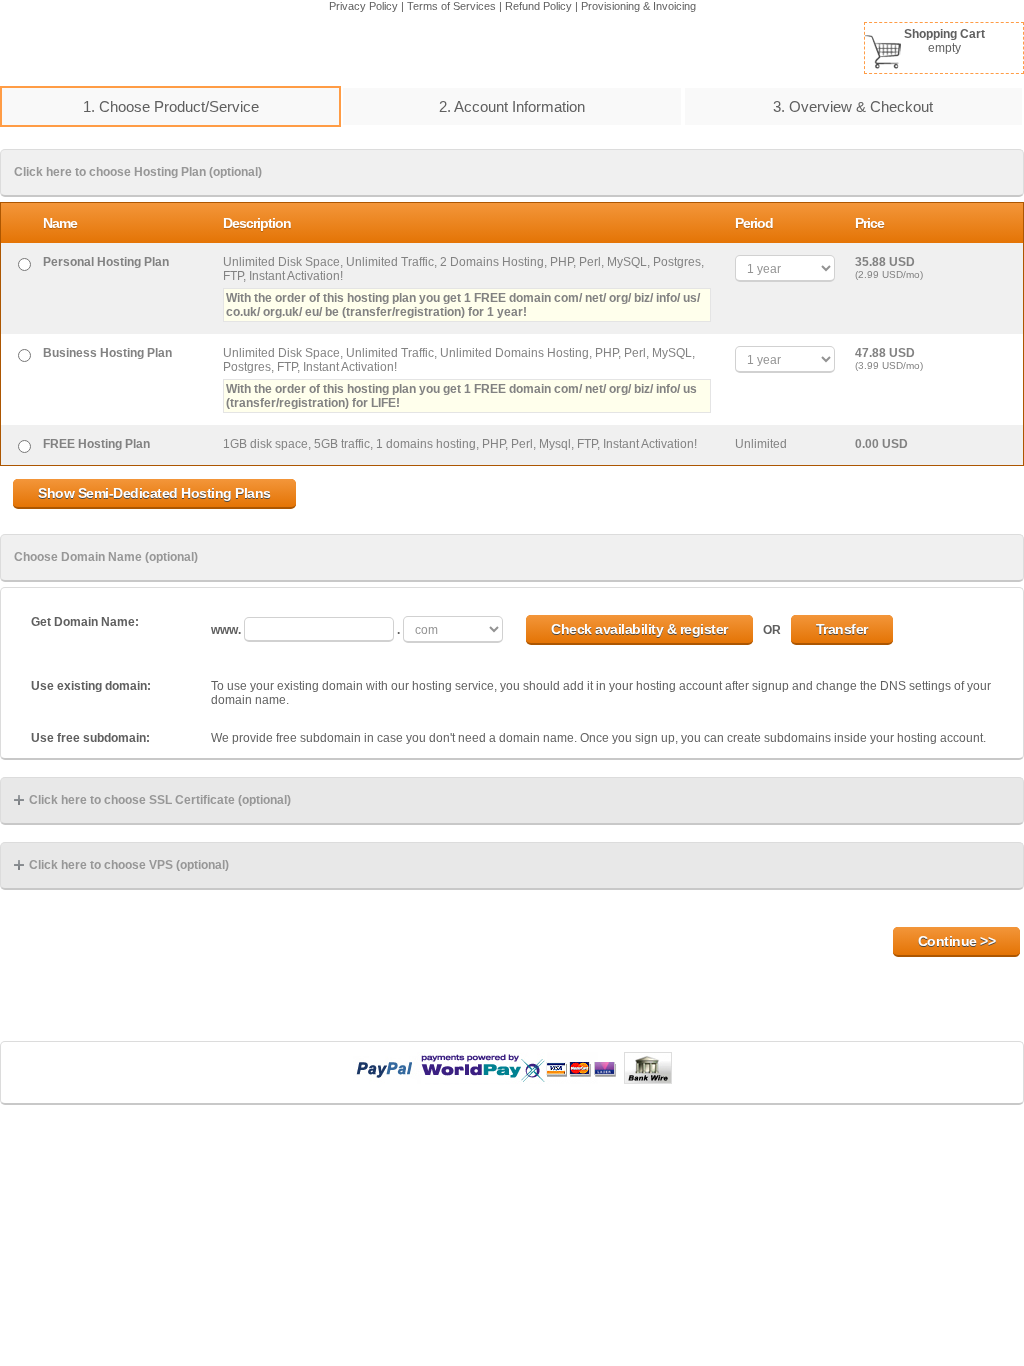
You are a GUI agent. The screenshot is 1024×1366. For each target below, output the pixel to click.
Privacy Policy (363, 6)
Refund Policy (538, 6)
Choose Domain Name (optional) (106, 557)
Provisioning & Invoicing (638, 6)
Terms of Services (451, 6)
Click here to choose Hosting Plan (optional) (138, 172)
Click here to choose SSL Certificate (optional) (160, 800)
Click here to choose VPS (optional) (129, 865)
